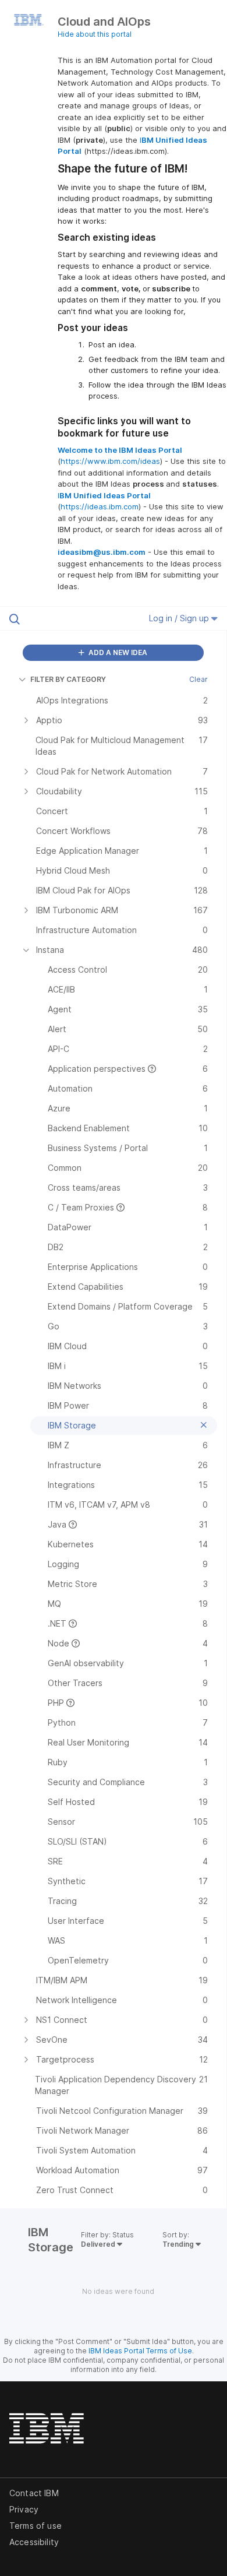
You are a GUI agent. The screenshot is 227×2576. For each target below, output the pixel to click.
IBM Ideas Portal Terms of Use (140, 2351)
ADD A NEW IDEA (117, 652)
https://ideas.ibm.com (100, 506)
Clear (198, 679)
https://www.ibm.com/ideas (110, 461)
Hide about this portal (95, 34)
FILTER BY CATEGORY (68, 679)
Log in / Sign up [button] (180, 618)
